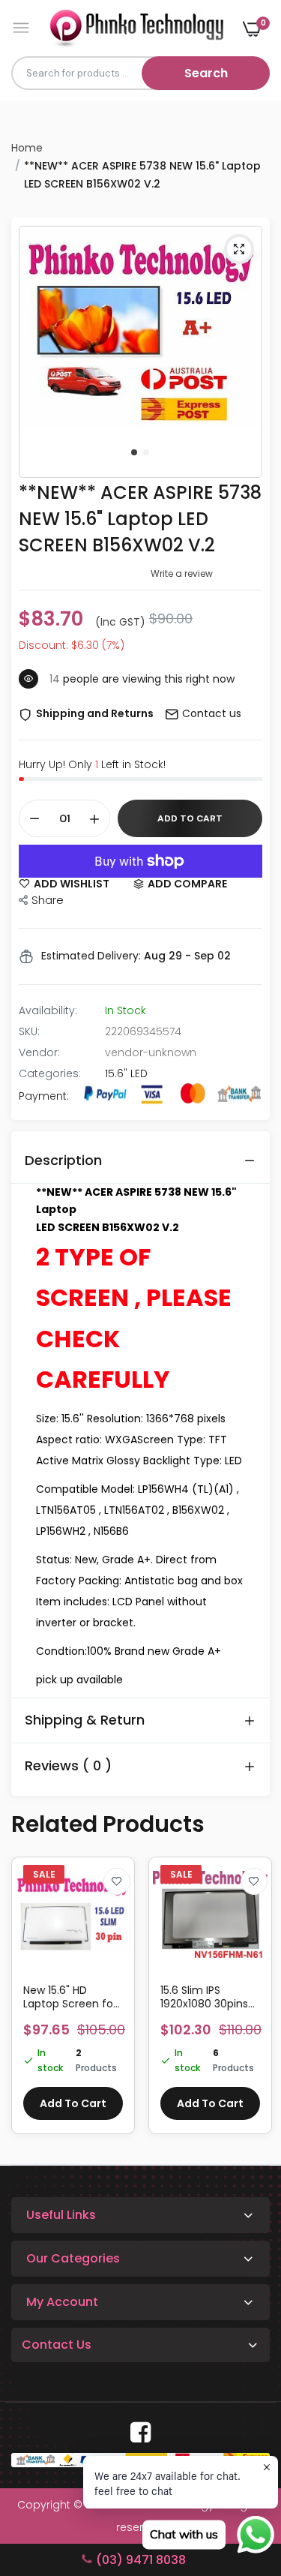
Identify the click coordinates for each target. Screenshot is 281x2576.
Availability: (48, 1010)
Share (48, 900)
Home (27, 148)
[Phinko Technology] (137, 28)
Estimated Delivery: (91, 956)
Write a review (182, 573)
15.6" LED (126, 1073)
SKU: (29, 1031)
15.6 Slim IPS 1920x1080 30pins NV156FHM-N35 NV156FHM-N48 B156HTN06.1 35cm (207, 1997)
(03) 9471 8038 (141, 2560)
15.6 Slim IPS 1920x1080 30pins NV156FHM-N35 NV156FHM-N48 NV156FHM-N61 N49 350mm (72, 1997)
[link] (117, 1881)
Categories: (50, 1073)
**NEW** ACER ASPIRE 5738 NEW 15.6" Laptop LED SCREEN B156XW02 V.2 (140, 519)
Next (251, 2003)
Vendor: (39, 1052)
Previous (30, 2003)
